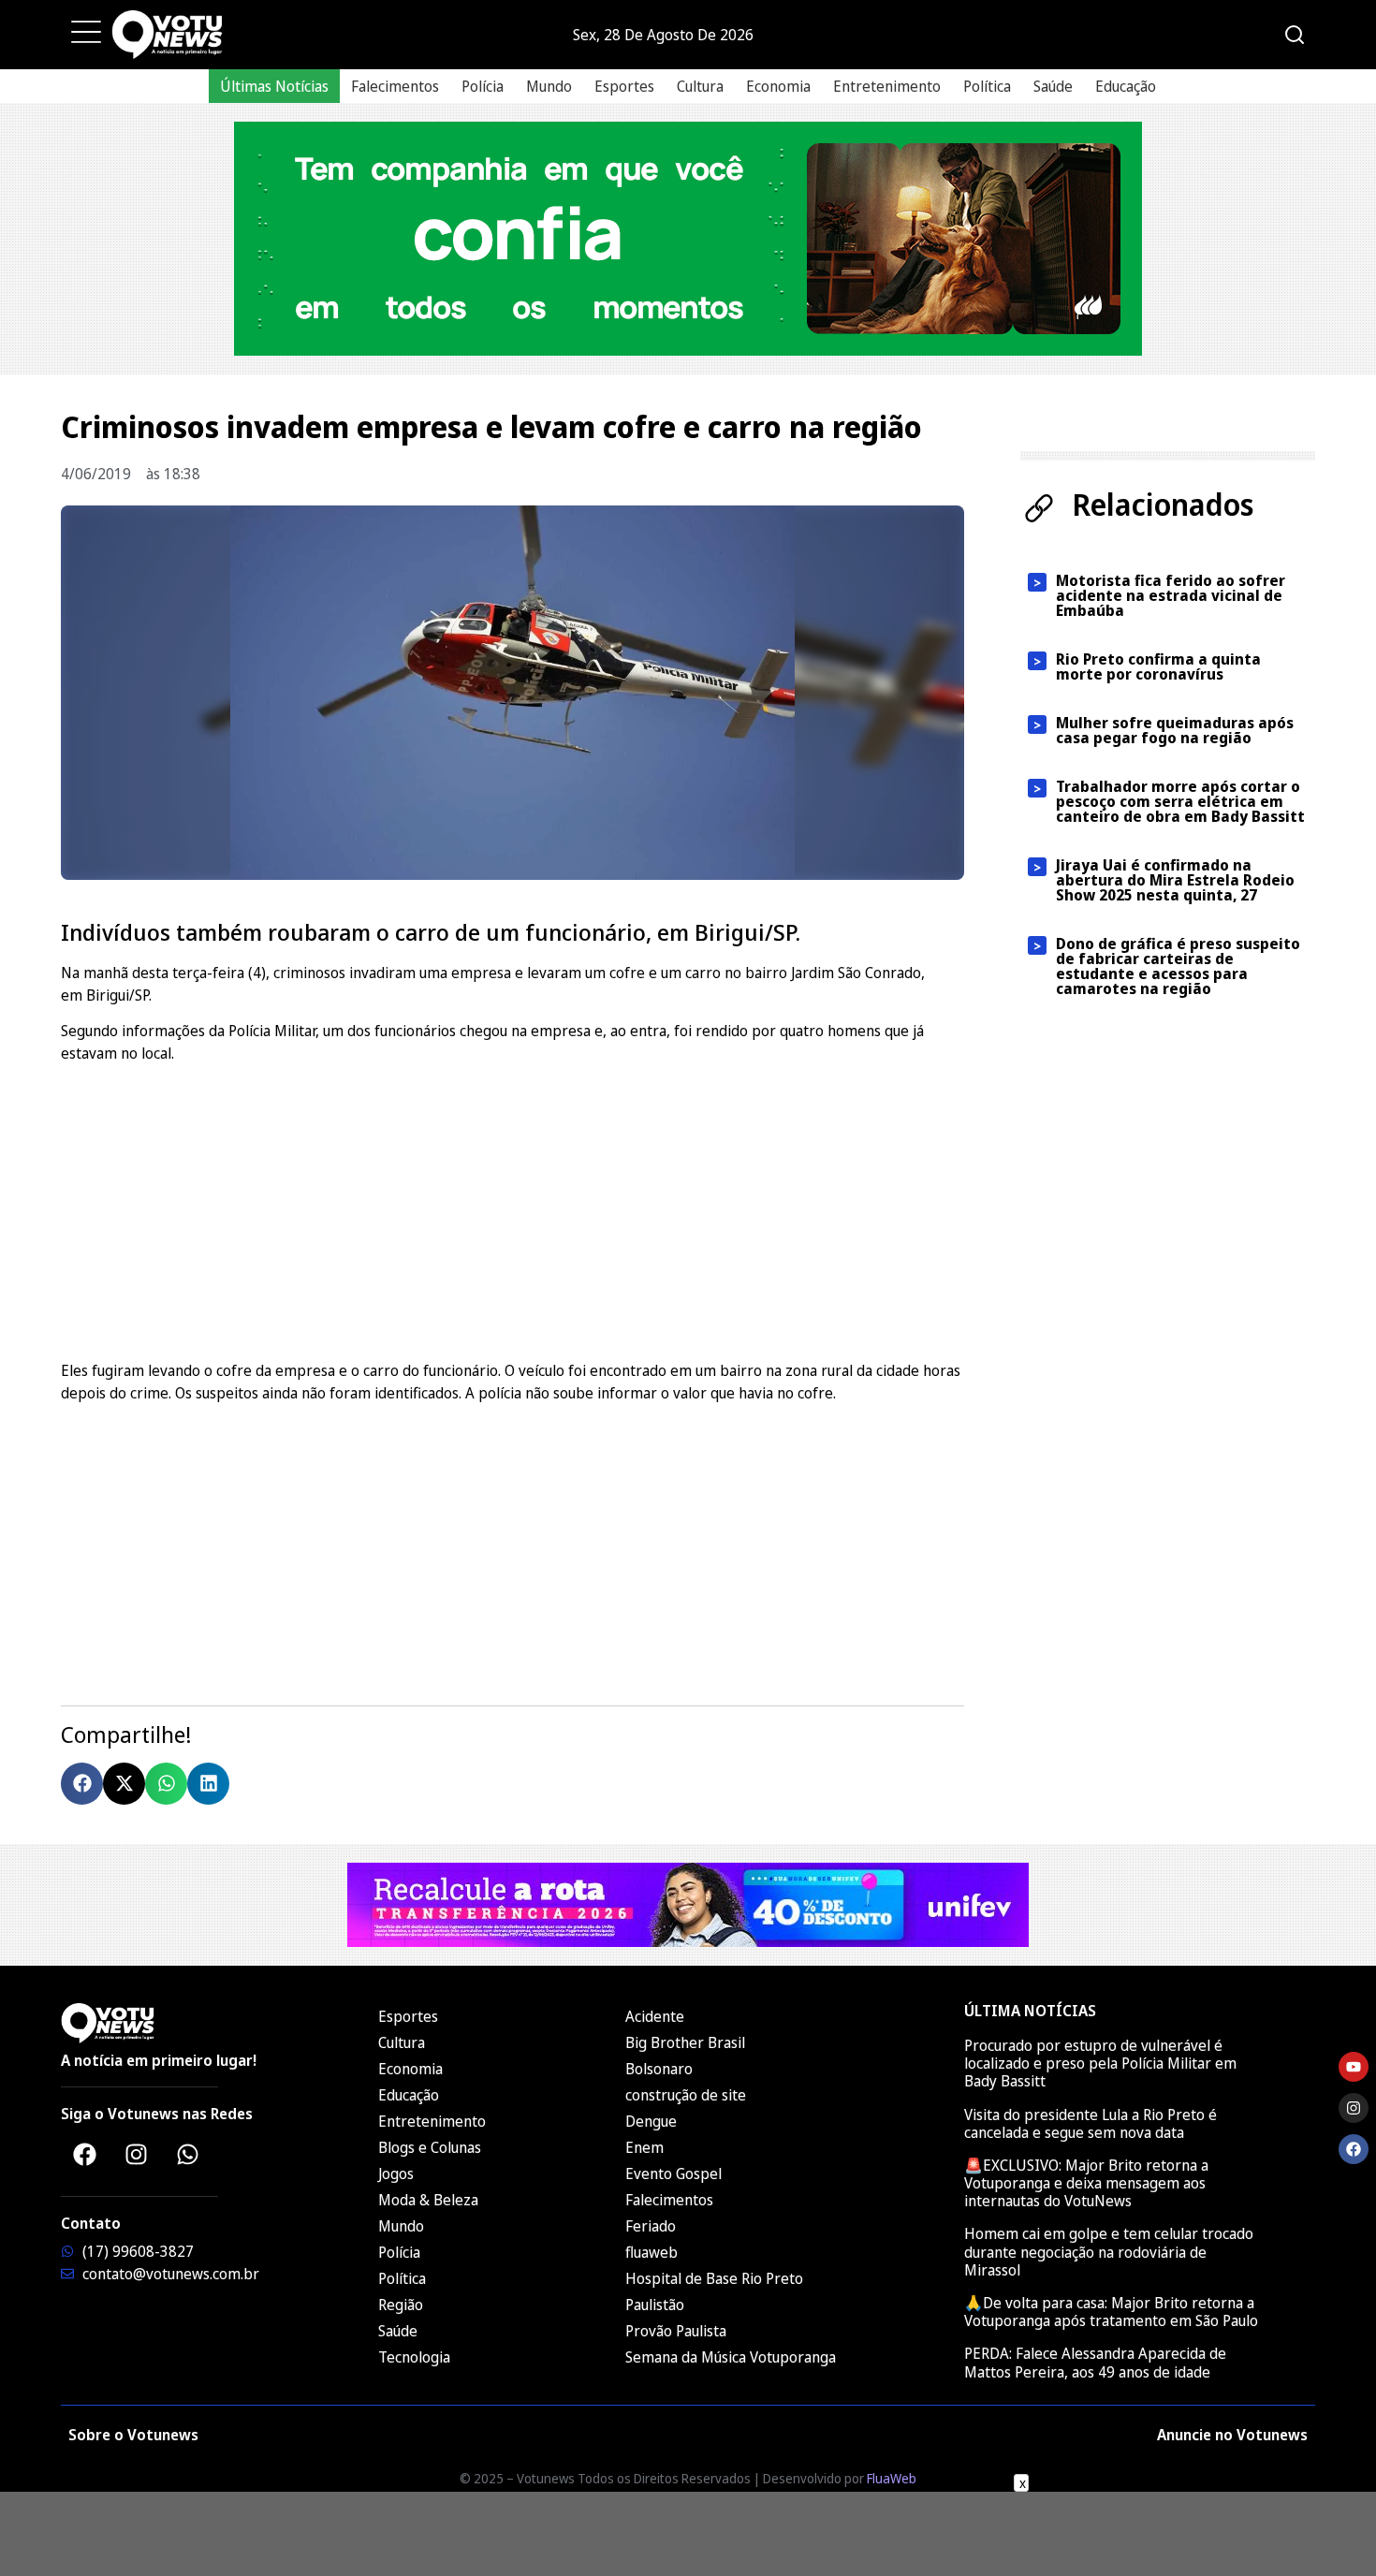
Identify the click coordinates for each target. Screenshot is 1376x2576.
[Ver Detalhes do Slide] (688, 239)
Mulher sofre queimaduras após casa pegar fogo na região (1175, 730)
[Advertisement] (512, 1209)
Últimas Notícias (274, 86)
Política (987, 86)
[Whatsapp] (187, 2154)
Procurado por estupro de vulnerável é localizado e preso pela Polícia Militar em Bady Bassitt (1100, 2063)
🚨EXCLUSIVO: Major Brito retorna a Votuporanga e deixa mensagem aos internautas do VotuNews (1086, 2183)
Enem (644, 2147)
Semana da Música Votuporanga (731, 2357)
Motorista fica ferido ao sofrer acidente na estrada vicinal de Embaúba (1171, 595)
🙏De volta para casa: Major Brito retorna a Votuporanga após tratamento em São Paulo (1111, 2312)
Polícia (483, 86)
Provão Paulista (676, 2331)
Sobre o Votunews (133, 2435)
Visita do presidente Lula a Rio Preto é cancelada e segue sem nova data (1091, 2123)
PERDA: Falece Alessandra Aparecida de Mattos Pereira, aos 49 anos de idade (1095, 2362)
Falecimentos (395, 86)
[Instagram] (136, 2154)
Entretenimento (887, 86)
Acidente (655, 2016)
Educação (1126, 86)
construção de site (686, 2095)
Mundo (549, 86)
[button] (82, 1784)
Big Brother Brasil (685, 2042)
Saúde (1053, 86)
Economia (778, 86)
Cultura (700, 86)
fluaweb (651, 2252)
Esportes (624, 86)
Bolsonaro (659, 2069)
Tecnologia (414, 2357)
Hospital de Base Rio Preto (714, 2278)
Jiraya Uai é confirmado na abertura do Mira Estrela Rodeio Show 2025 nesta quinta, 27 (1175, 880)
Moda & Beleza (428, 2200)
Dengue (651, 2121)
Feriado (651, 2226)
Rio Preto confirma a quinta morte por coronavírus (1158, 666)
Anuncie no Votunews (1232, 2435)
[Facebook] (84, 2154)
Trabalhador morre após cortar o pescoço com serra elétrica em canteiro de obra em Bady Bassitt (1180, 801)
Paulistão (655, 2305)
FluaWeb (892, 2478)
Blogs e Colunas (430, 2147)
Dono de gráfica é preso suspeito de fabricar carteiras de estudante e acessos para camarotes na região (1178, 966)
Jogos (396, 2173)
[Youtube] (1354, 2067)
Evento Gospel (673, 2173)
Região (401, 2305)
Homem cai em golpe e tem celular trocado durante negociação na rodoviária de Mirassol (1109, 2251)
